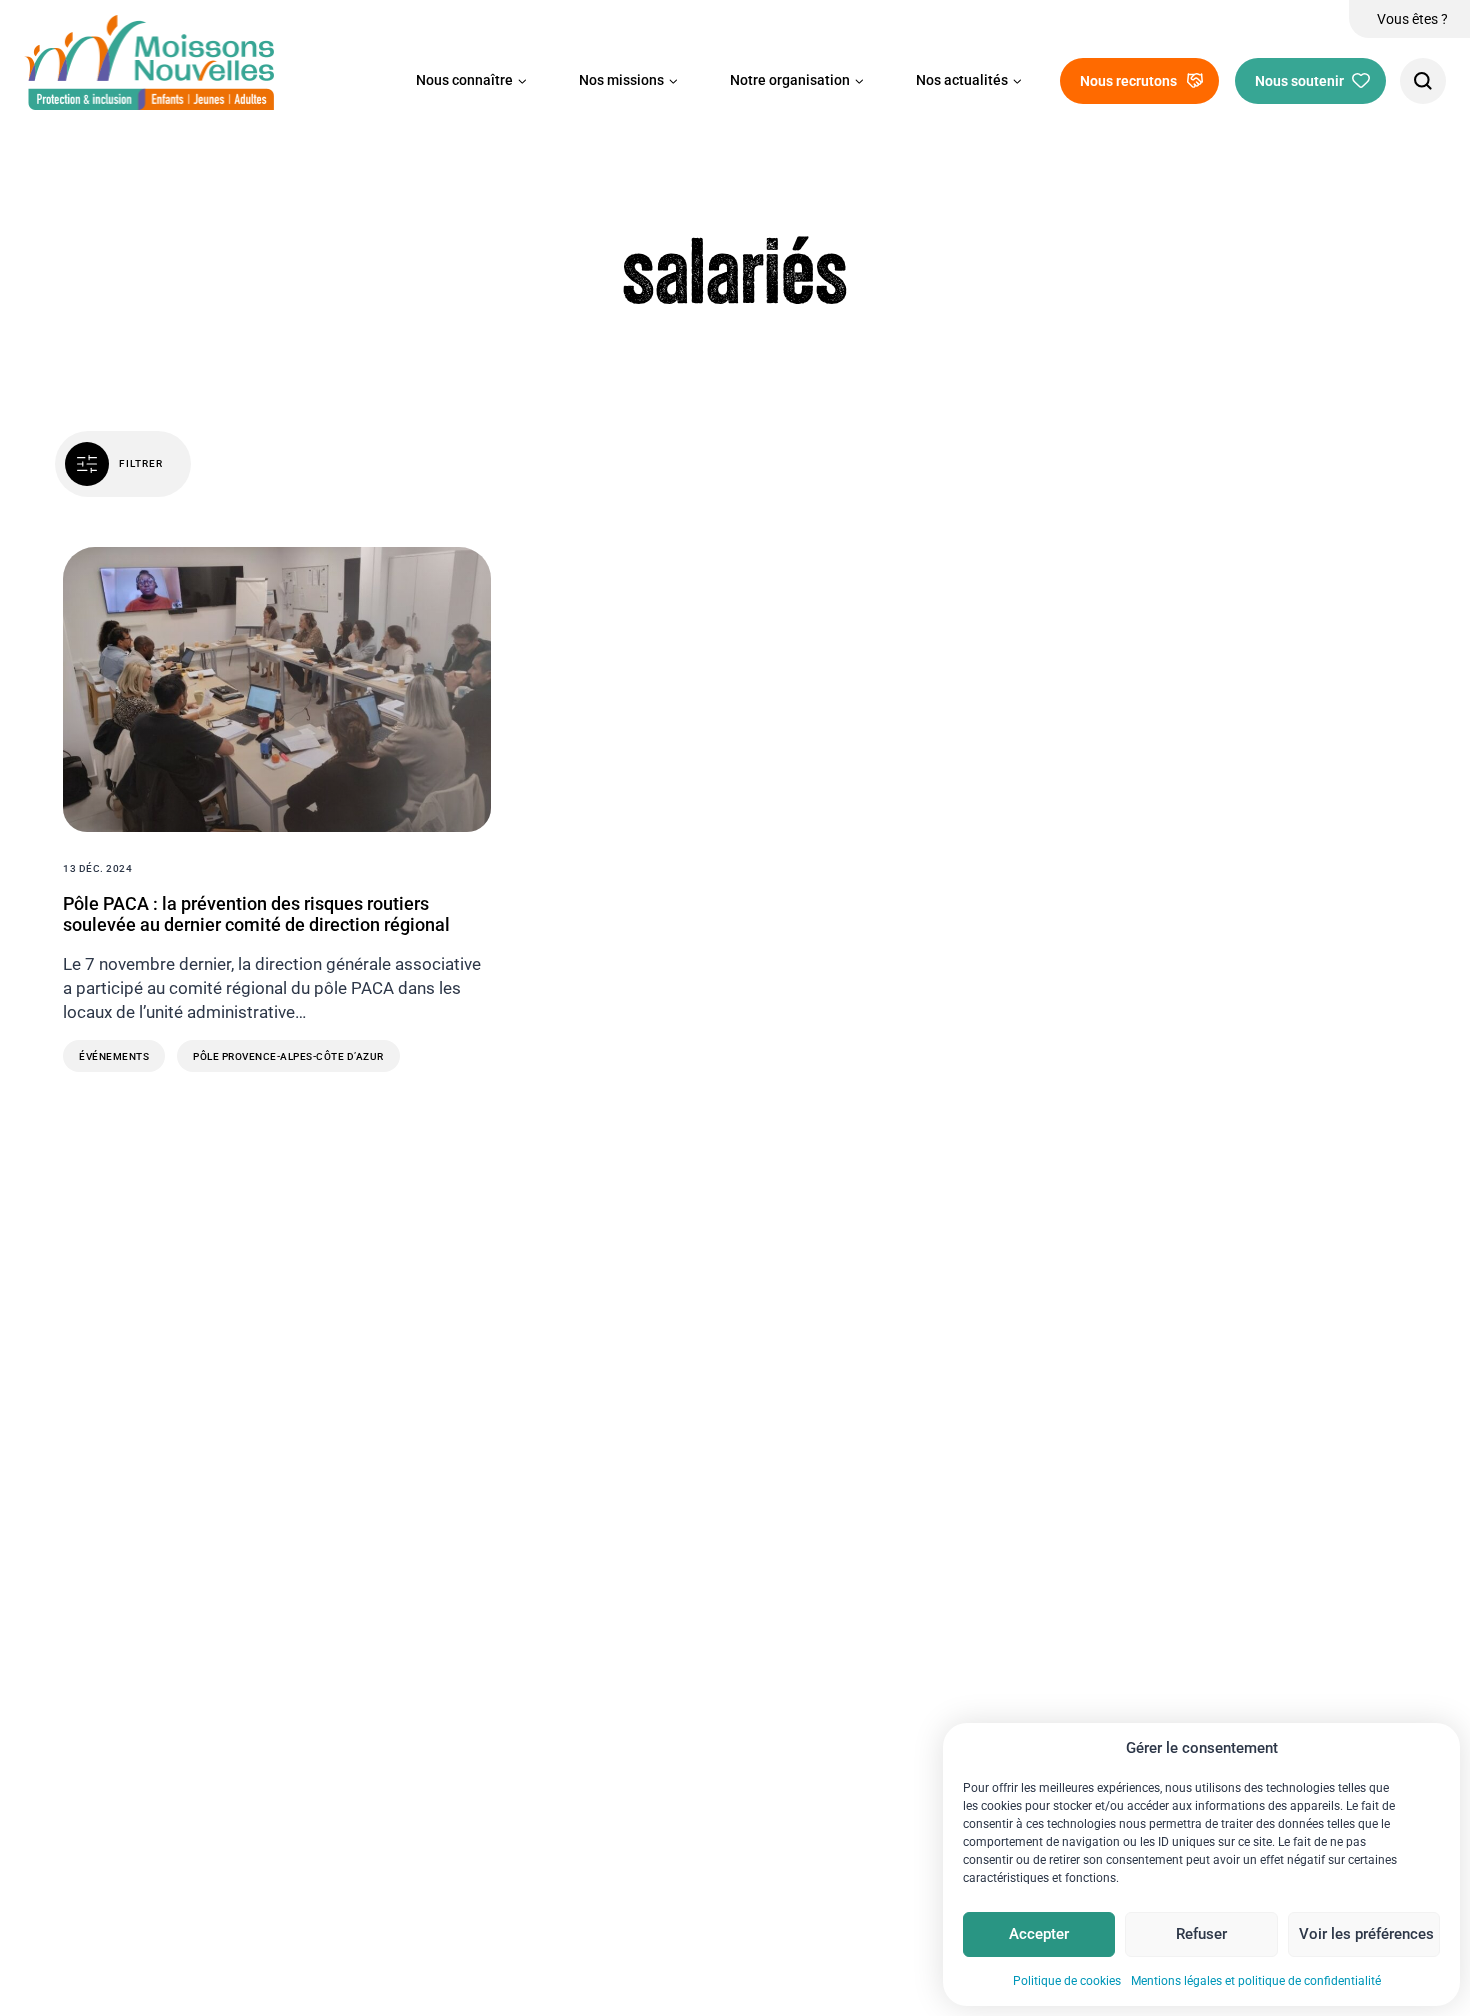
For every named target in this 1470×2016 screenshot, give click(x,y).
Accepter (1039, 1934)
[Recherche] (1423, 81)
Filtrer (141, 463)
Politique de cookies (1067, 1981)
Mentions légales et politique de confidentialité (1256, 1981)
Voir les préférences (1366, 1934)
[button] (471, 81)
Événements (114, 1056)
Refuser (1201, 1934)
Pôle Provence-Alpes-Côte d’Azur (288, 1056)
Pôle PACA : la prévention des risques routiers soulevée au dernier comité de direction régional (256, 914)
